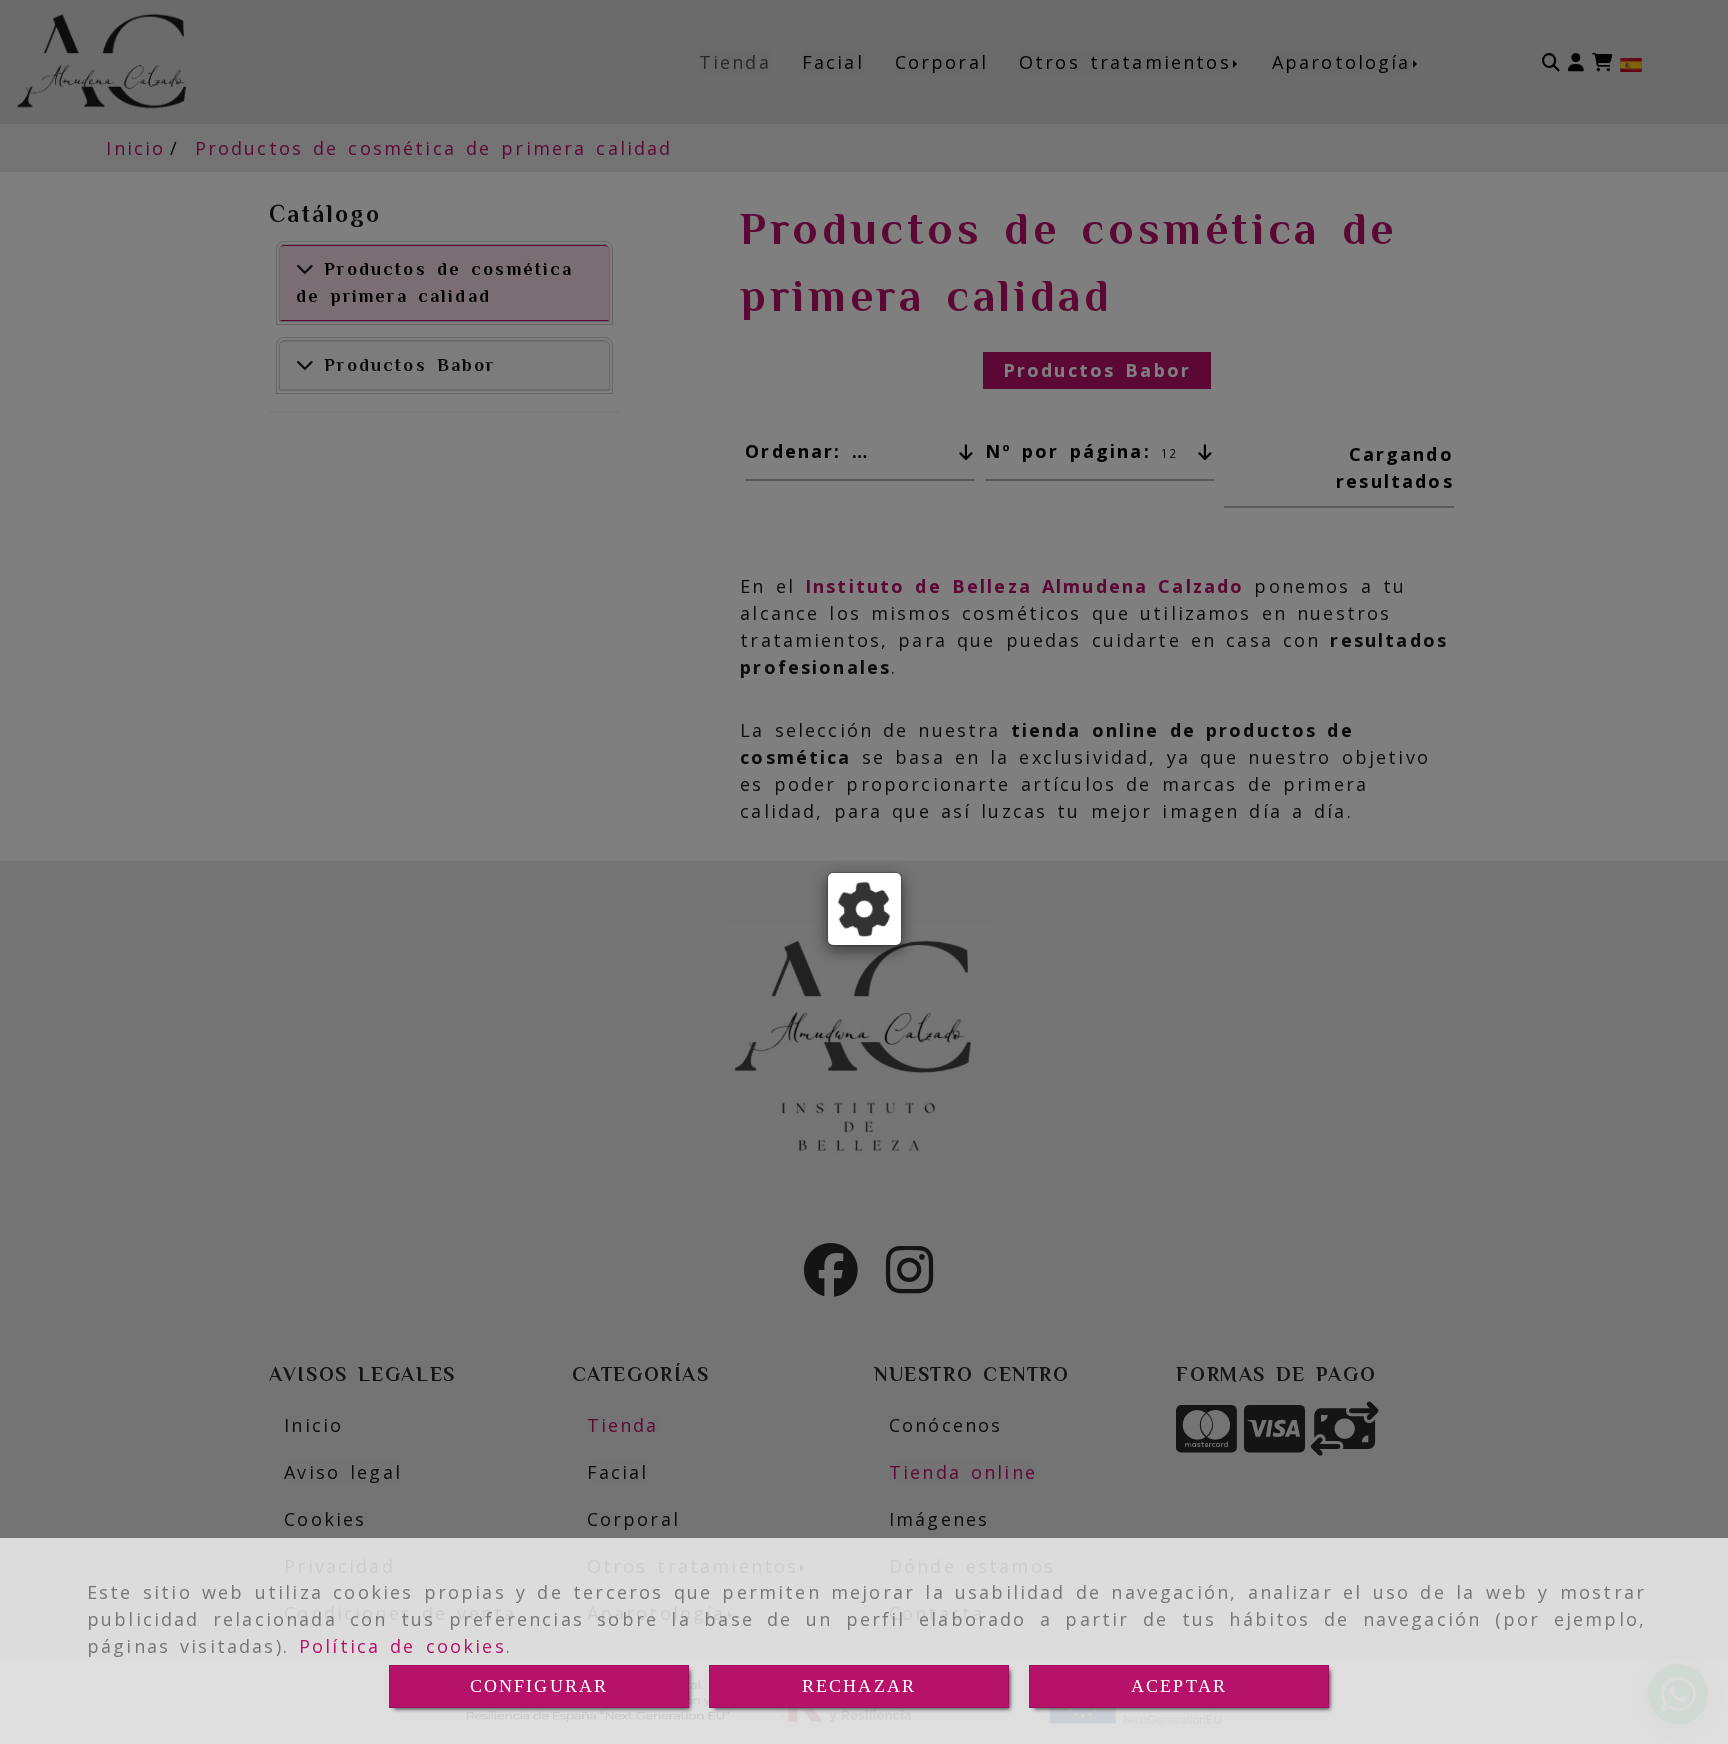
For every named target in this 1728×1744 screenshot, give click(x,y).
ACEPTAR (1179, 1686)
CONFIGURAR (539, 1686)
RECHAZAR (859, 1686)
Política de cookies (402, 1646)
